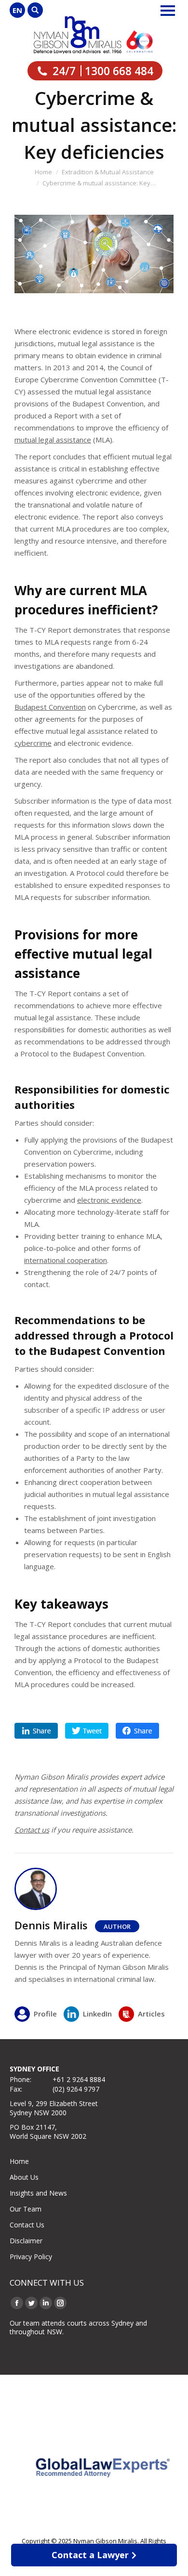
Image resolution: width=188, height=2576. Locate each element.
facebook (137, 1731)
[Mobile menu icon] (168, 11)
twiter (87, 1731)
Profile (45, 2014)
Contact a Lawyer (90, 2555)
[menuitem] (17, 10)
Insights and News (38, 2193)
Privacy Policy (31, 2257)
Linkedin (36, 1731)
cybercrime (33, 743)
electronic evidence (109, 1200)
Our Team (26, 2209)
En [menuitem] (17, 10)
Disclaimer (26, 2241)
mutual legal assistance (53, 440)
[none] (17, 10)
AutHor (117, 1926)
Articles (151, 2014)
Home (19, 2161)
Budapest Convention (50, 707)
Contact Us (27, 2225)
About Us (24, 2177)
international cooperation (66, 1260)
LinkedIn (97, 2014)
